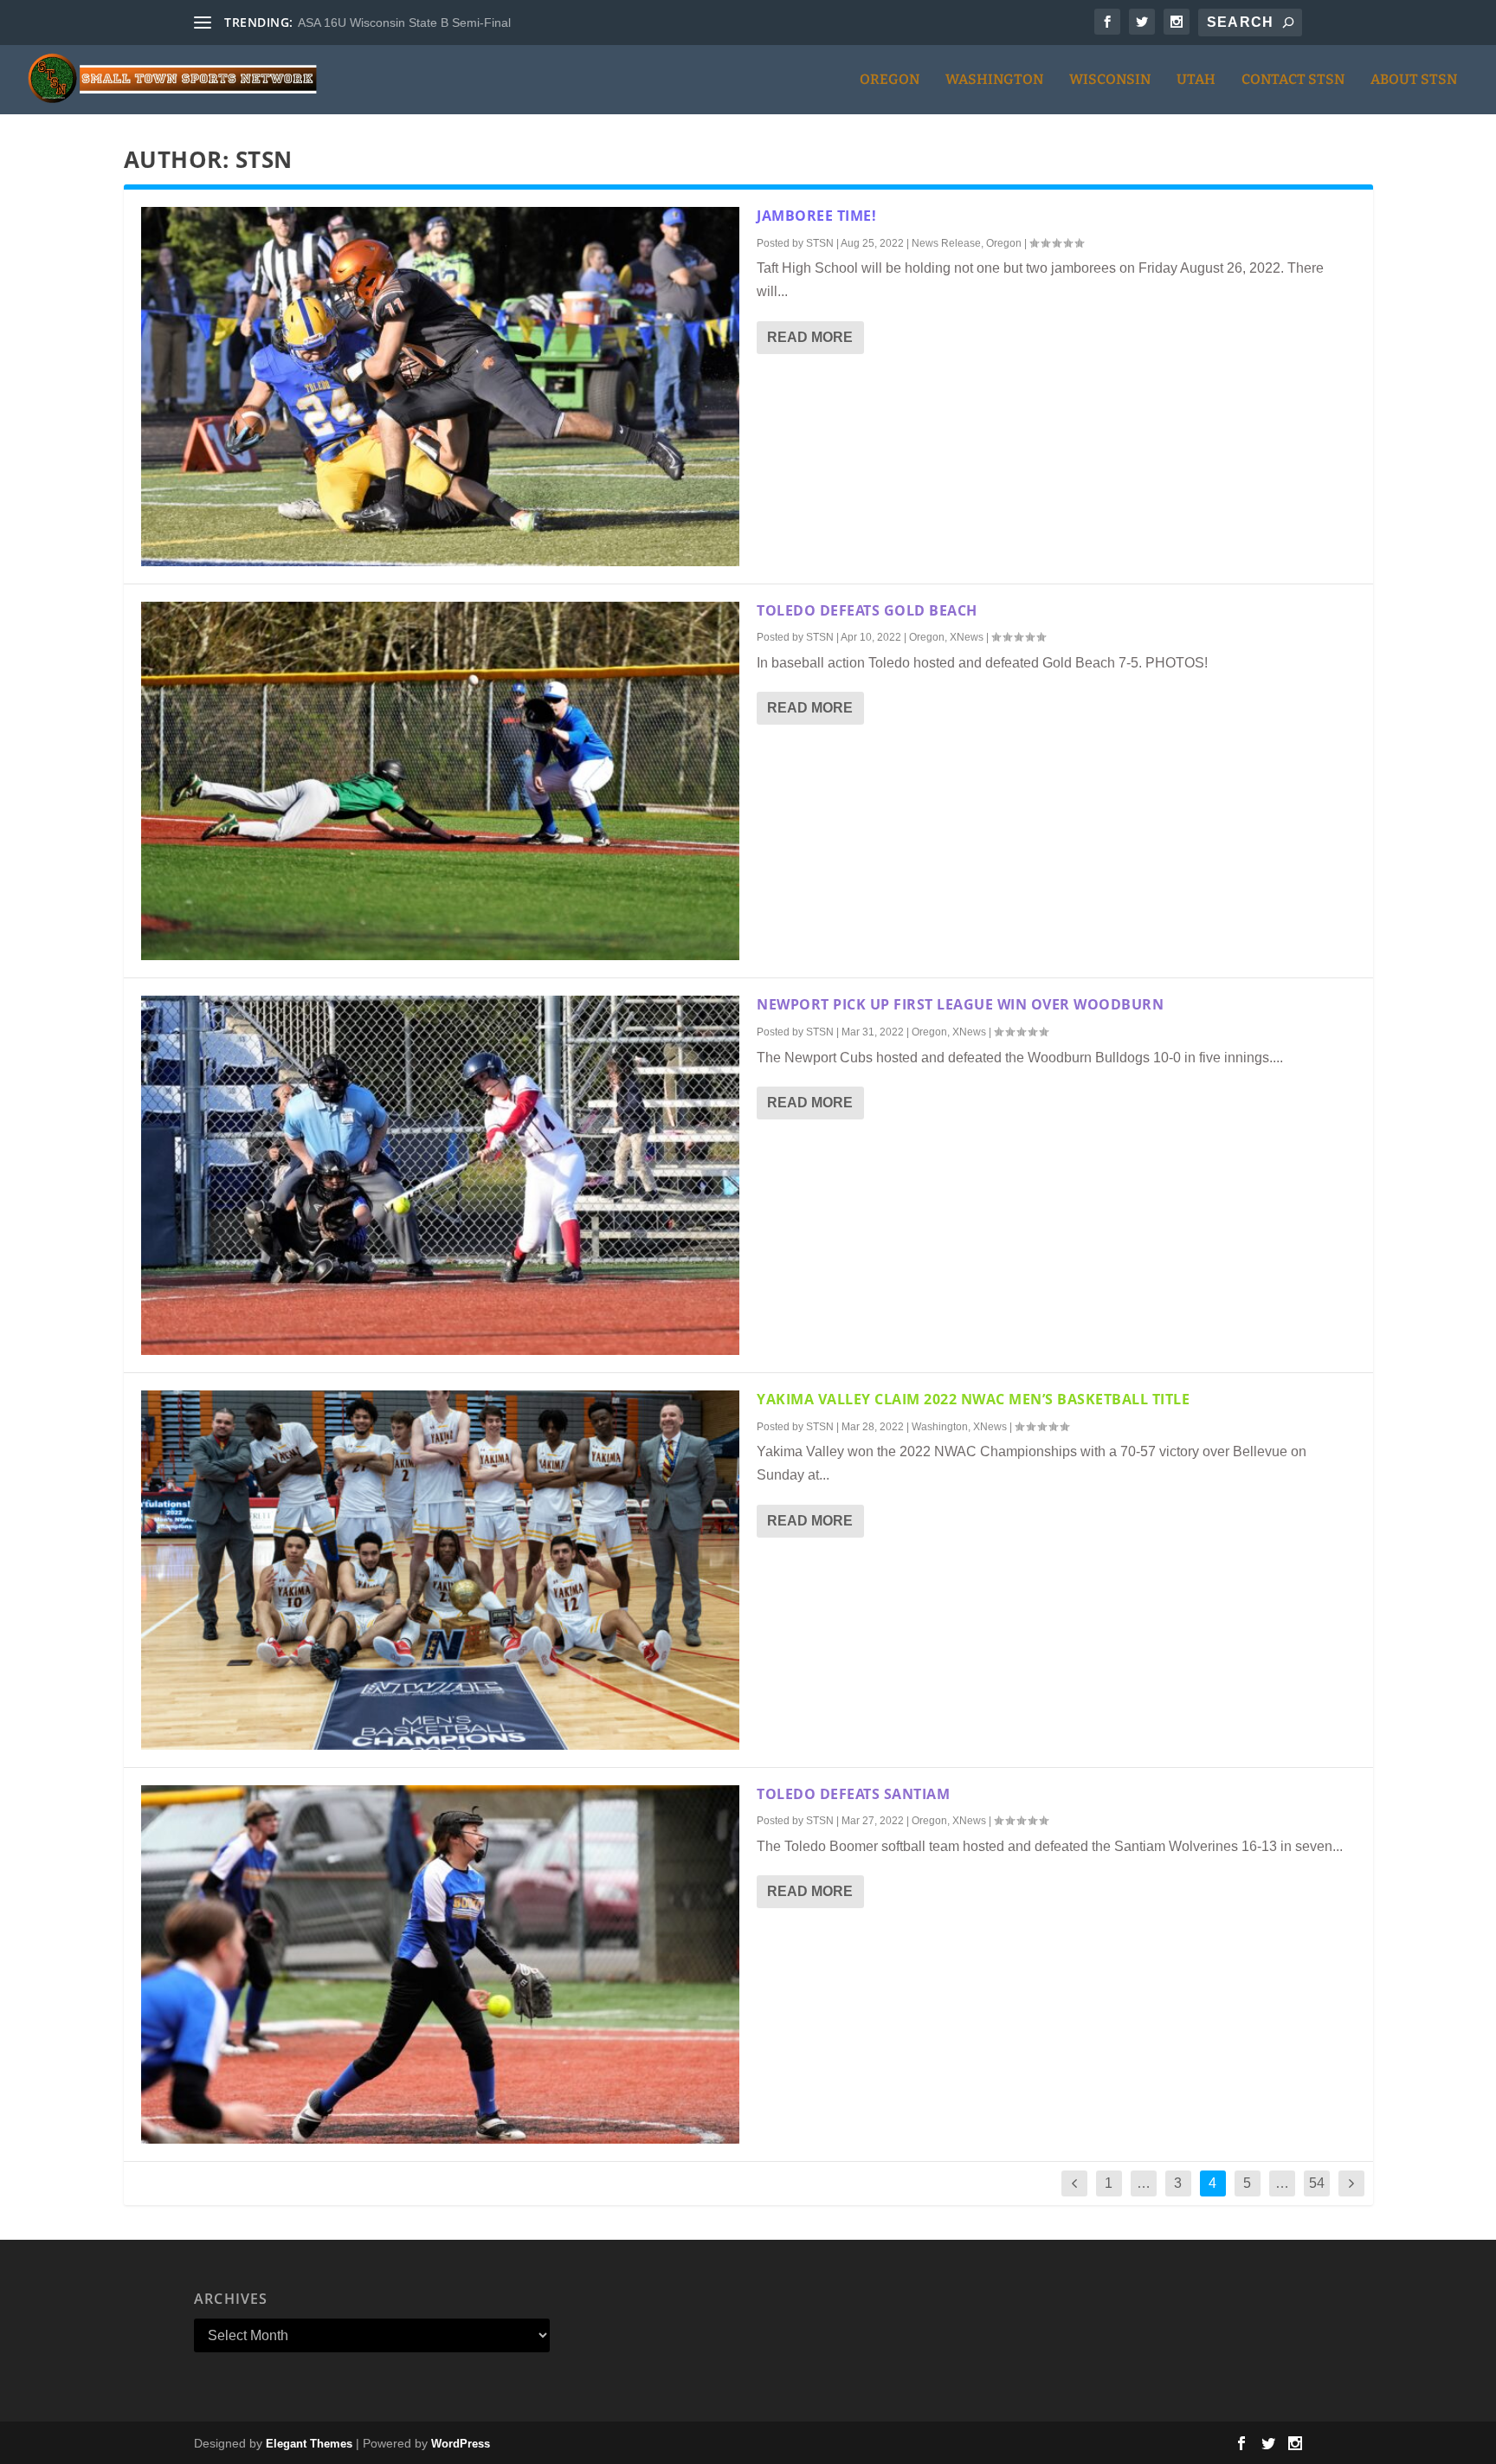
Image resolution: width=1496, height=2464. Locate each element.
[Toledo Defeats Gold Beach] (441, 781)
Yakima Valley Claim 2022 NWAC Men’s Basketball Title (973, 1399)
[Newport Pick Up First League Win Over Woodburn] (441, 1175)
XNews (967, 637)
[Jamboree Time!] (441, 387)
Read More (810, 337)
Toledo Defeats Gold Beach (867, 610)
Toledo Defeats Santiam (853, 1794)
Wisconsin (1110, 80)
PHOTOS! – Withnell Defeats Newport (401, 23)
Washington (994, 80)
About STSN (1414, 80)
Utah (1196, 80)
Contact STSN (1293, 80)
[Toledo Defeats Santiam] (441, 1965)
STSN (820, 243)
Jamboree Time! (816, 216)
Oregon (890, 80)
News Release (946, 243)
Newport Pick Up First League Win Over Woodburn (960, 1004)
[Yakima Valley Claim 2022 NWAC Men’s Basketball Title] (441, 1570)
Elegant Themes (309, 2444)
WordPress (461, 2444)
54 (1317, 2183)
